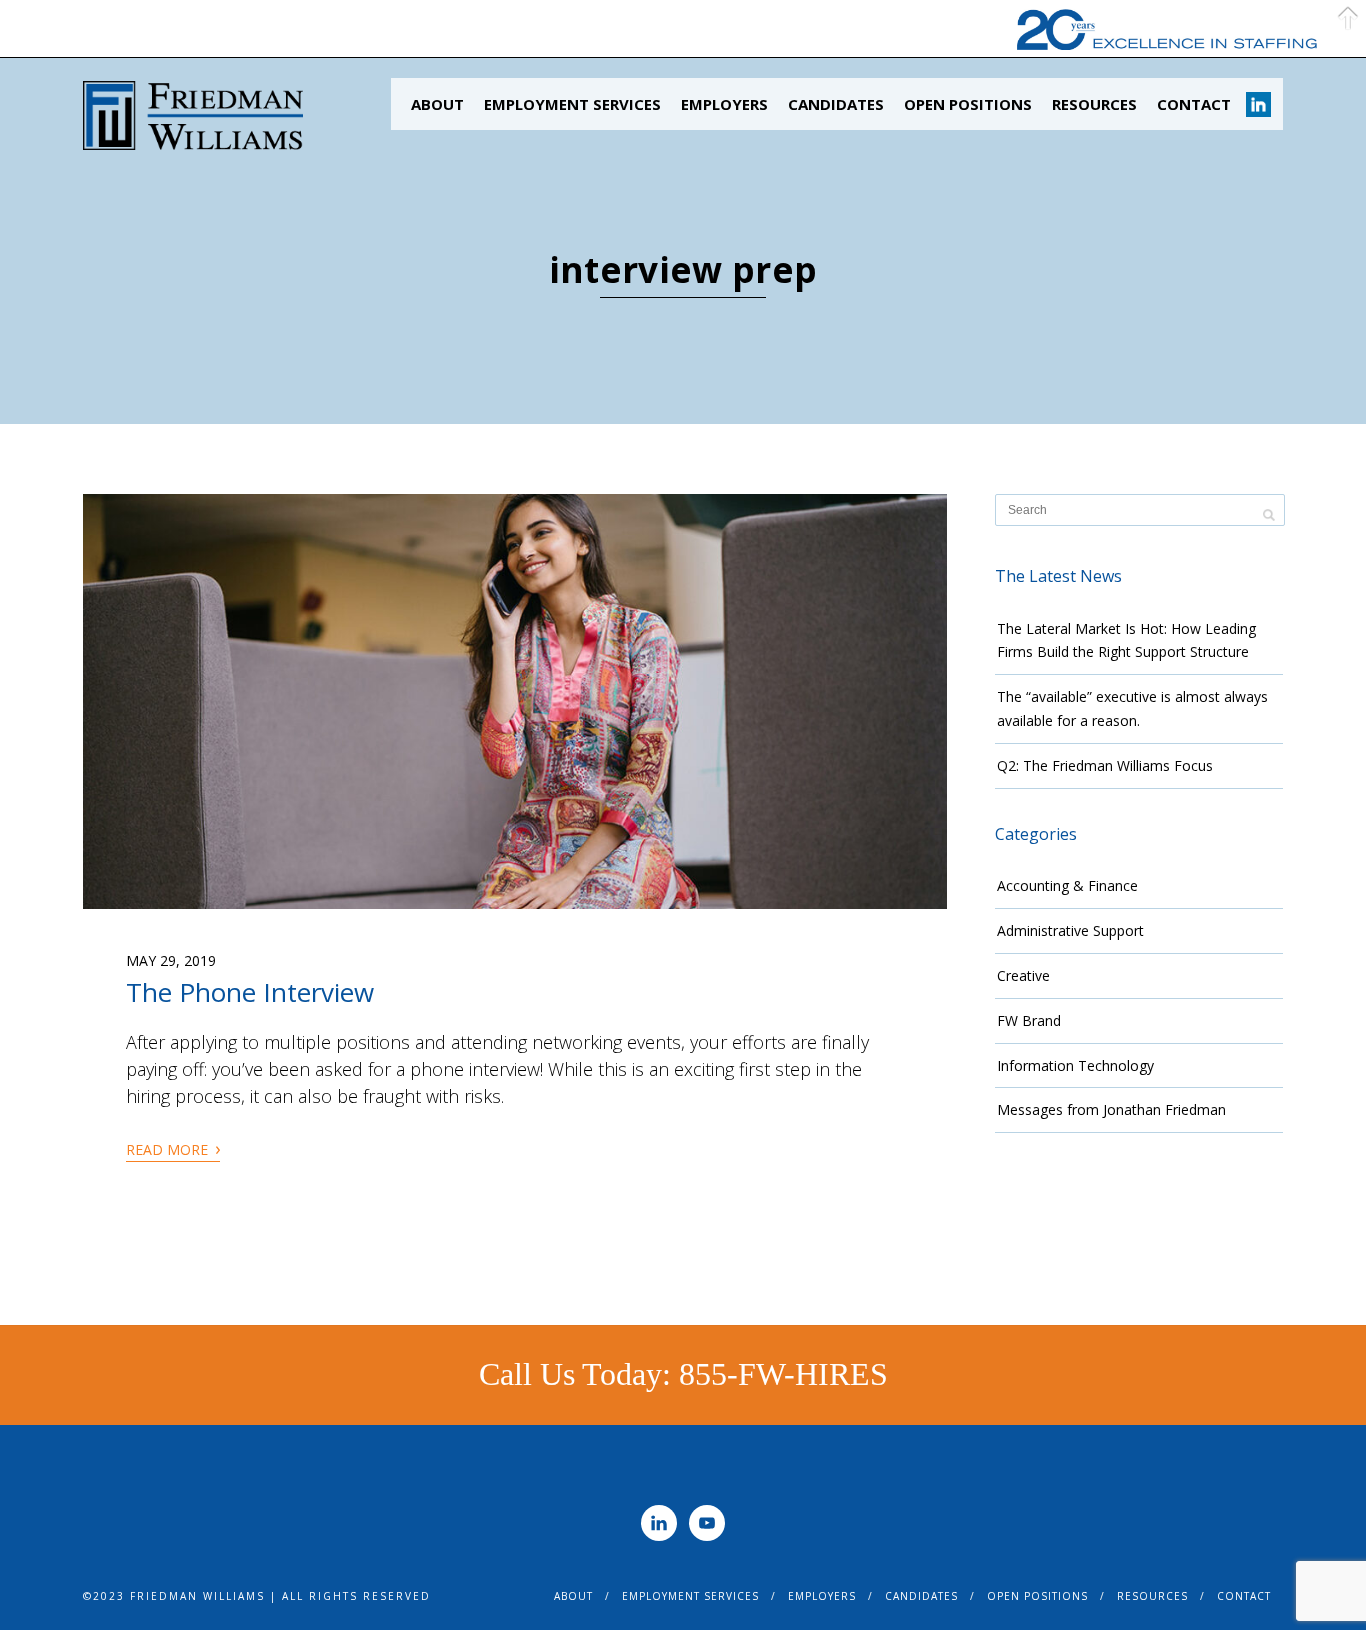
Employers (724, 104)
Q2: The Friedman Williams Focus (1105, 765)
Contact (1194, 104)
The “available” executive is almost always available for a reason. (1132, 708)
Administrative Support (1070, 930)
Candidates (836, 104)
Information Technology (1075, 1065)
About (437, 104)
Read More (173, 1148)
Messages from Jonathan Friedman (1111, 1109)
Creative (1023, 975)
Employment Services (572, 104)
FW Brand (1029, 1020)
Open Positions (968, 104)
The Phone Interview (250, 992)
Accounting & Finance (1067, 885)
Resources (1094, 104)
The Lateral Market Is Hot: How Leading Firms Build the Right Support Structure (1126, 640)
